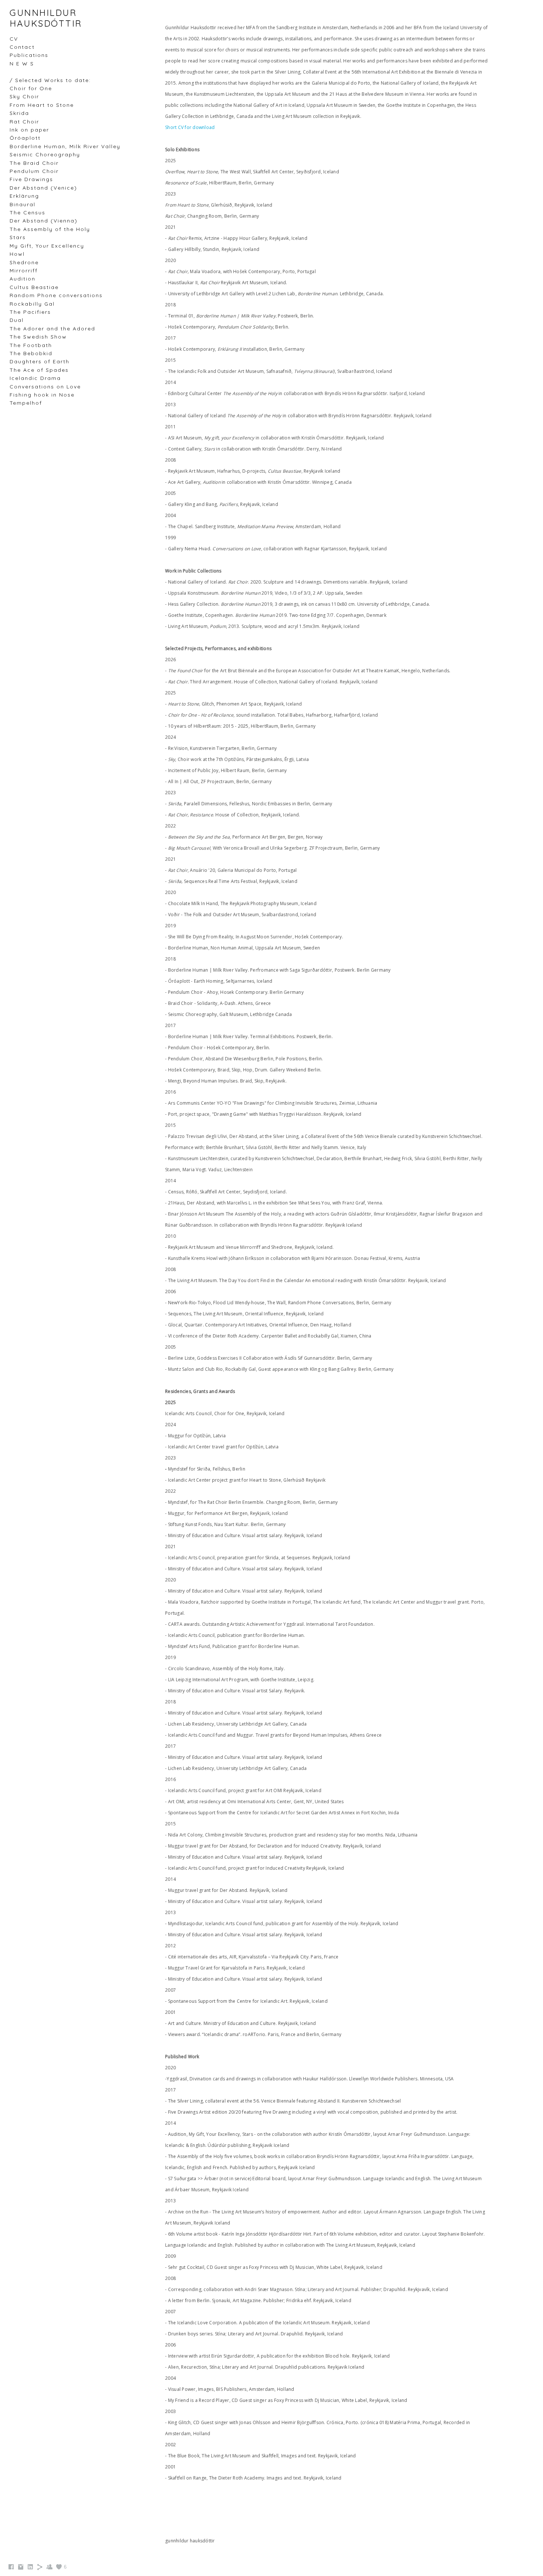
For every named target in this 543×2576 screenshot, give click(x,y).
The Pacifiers (30, 312)
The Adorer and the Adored (52, 329)
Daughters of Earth (40, 361)
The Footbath (31, 345)
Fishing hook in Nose (42, 395)
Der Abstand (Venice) (43, 188)
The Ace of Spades (39, 370)
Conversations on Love (45, 387)
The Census (28, 213)
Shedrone (24, 262)
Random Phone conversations (56, 295)
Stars (18, 237)
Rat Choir (24, 122)
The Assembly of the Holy (50, 229)
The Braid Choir (34, 163)
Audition (23, 279)
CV (14, 39)
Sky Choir (24, 96)
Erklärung (24, 196)
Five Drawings (31, 179)
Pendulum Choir (34, 171)
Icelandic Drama (35, 378)
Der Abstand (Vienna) (44, 221)
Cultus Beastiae (34, 287)
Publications (29, 55)
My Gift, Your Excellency (47, 246)
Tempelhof (26, 403)
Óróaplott (25, 138)
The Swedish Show (38, 337)
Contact (22, 47)
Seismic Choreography (45, 154)
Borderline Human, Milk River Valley (65, 146)
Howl (17, 254)
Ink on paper (29, 130)
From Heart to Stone (42, 105)
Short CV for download (190, 127)
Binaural (23, 204)
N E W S (22, 64)
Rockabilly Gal (32, 304)
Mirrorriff (24, 271)
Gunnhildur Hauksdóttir (46, 18)
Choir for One (31, 88)
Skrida (19, 113)
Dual (17, 320)
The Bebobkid (31, 353)
